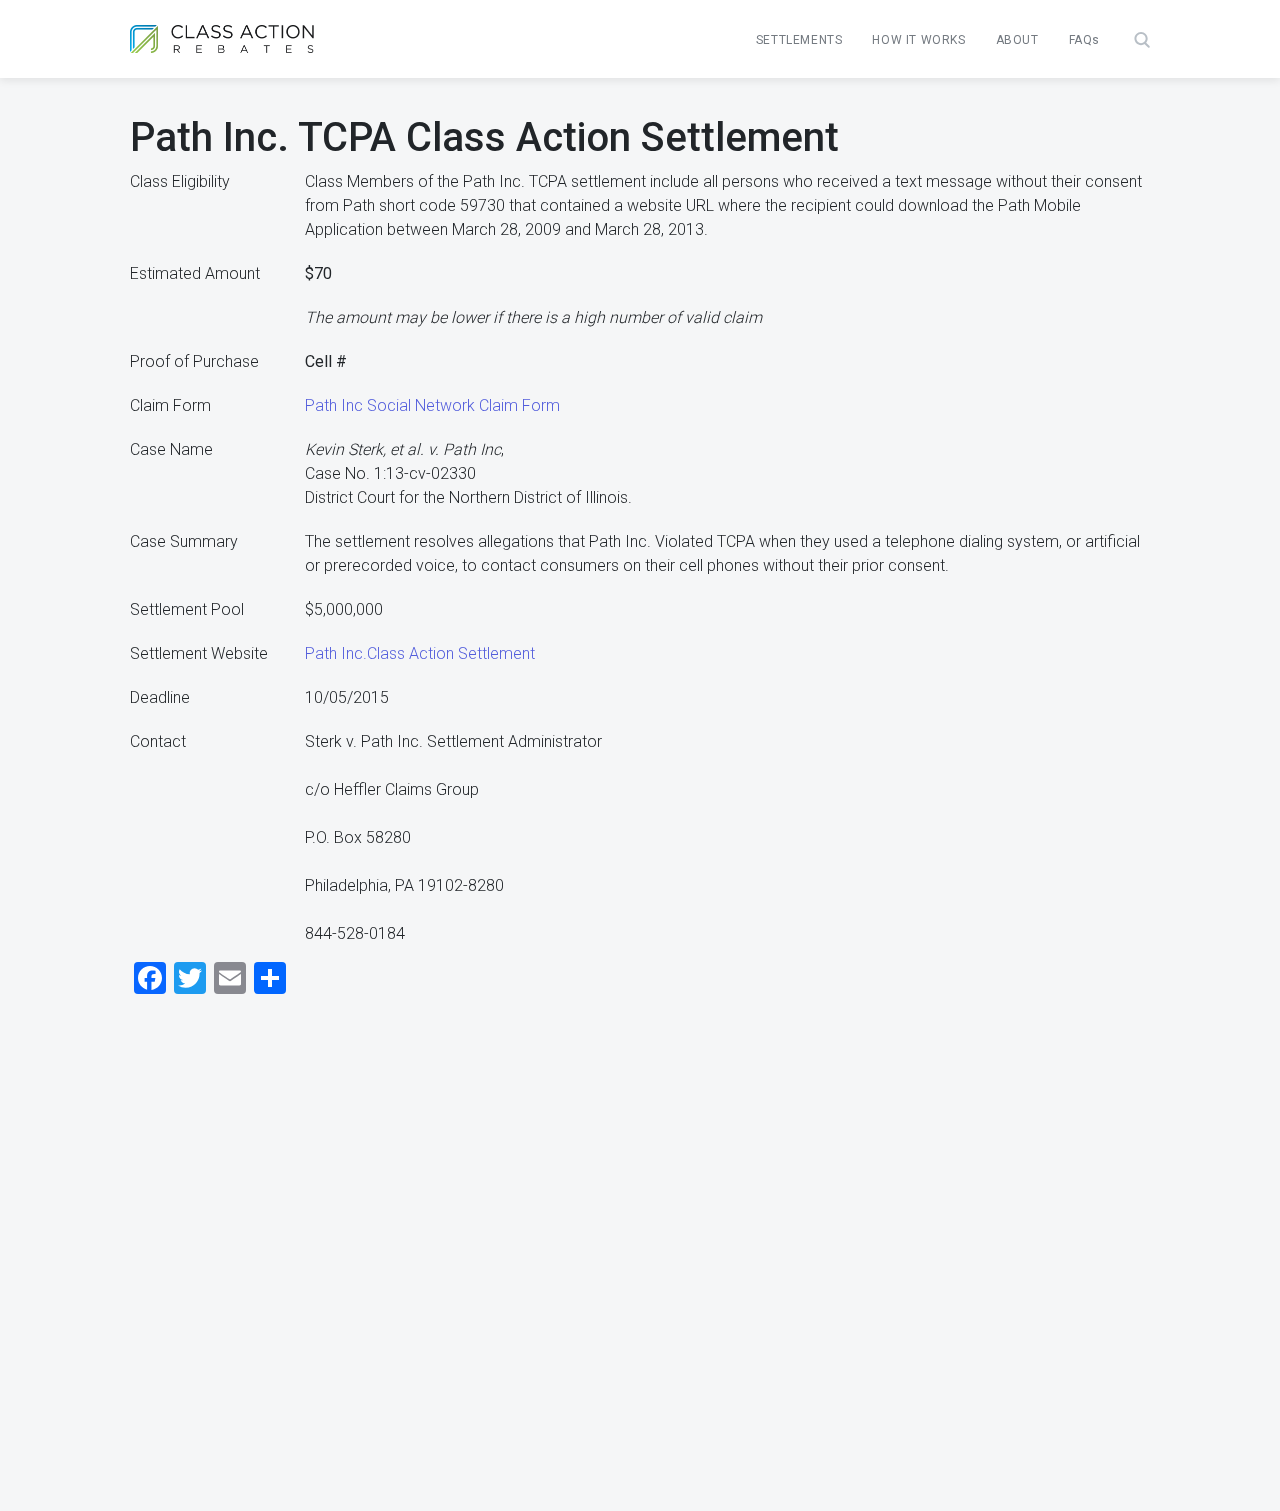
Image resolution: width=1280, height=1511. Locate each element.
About (1017, 40)
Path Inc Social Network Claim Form (432, 405)
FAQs (1084, 40)
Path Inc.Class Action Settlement (420, 653)
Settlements (799, 40)
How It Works (918, 40)
